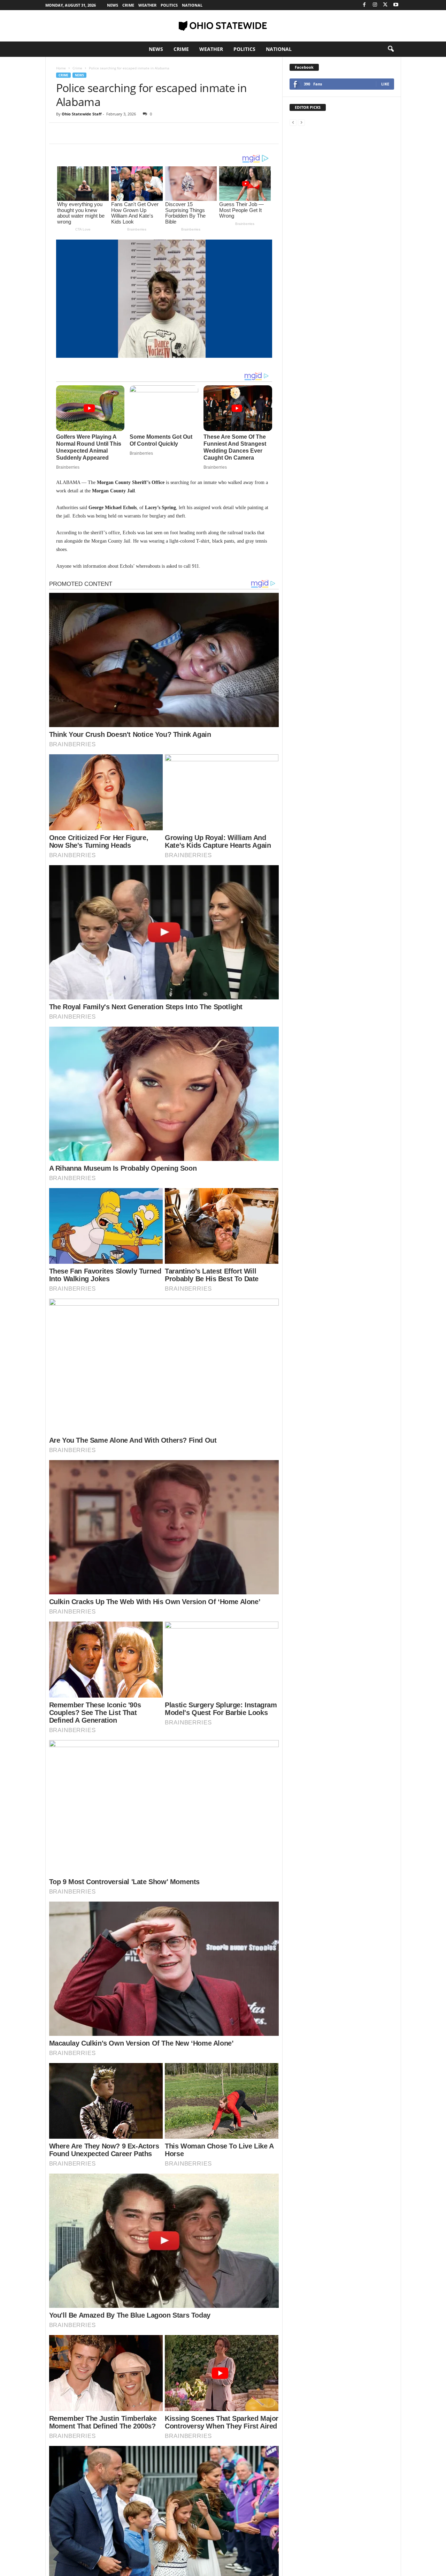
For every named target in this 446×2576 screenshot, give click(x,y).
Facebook (304, 67)
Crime (128, 5)
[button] (391, 49)
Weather (147, 5)
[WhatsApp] (111, 133)
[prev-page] (293, 122)
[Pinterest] (95, 133)
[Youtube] (396, 5)
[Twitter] (385, 5)
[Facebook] (364, 5)
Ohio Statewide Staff (82, 114)
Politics (169, 5)
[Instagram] (375, 5)
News (113, 5)
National (192, 5)
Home (61, 68)
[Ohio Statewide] (223, 26)
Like (385, 84)
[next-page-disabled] (301, 122)
